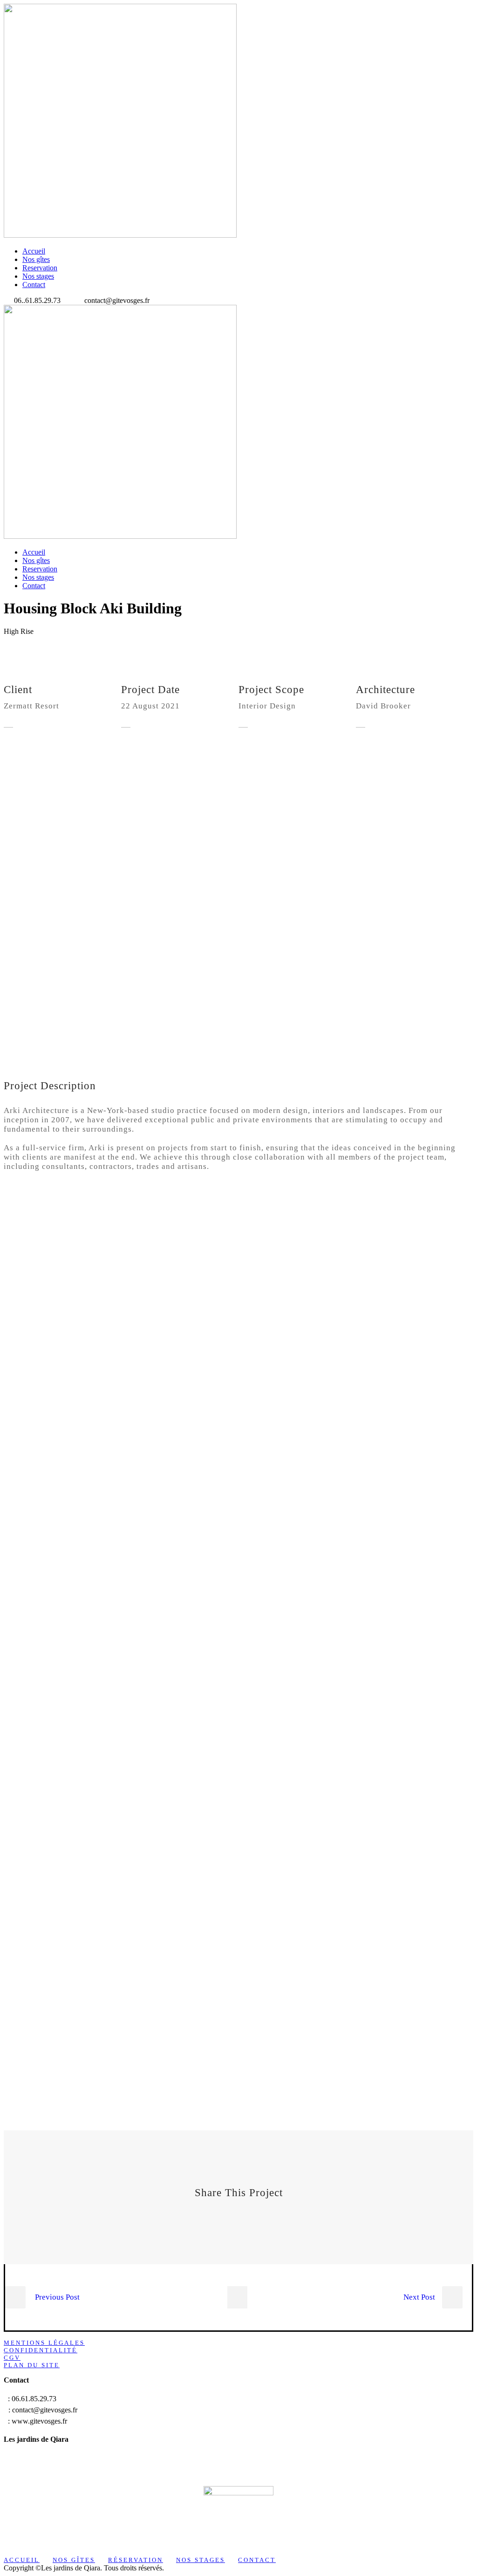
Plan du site (32, 2365)
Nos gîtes (36, 259)
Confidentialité (41, 2350)
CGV (12, 2358)
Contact (34, 285)
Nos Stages (201, 2560)
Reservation (40, 268)
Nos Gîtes (74, 2560)
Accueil (34, 251)
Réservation (136, 2560)
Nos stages (38, 276)
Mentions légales (44, 2343)
